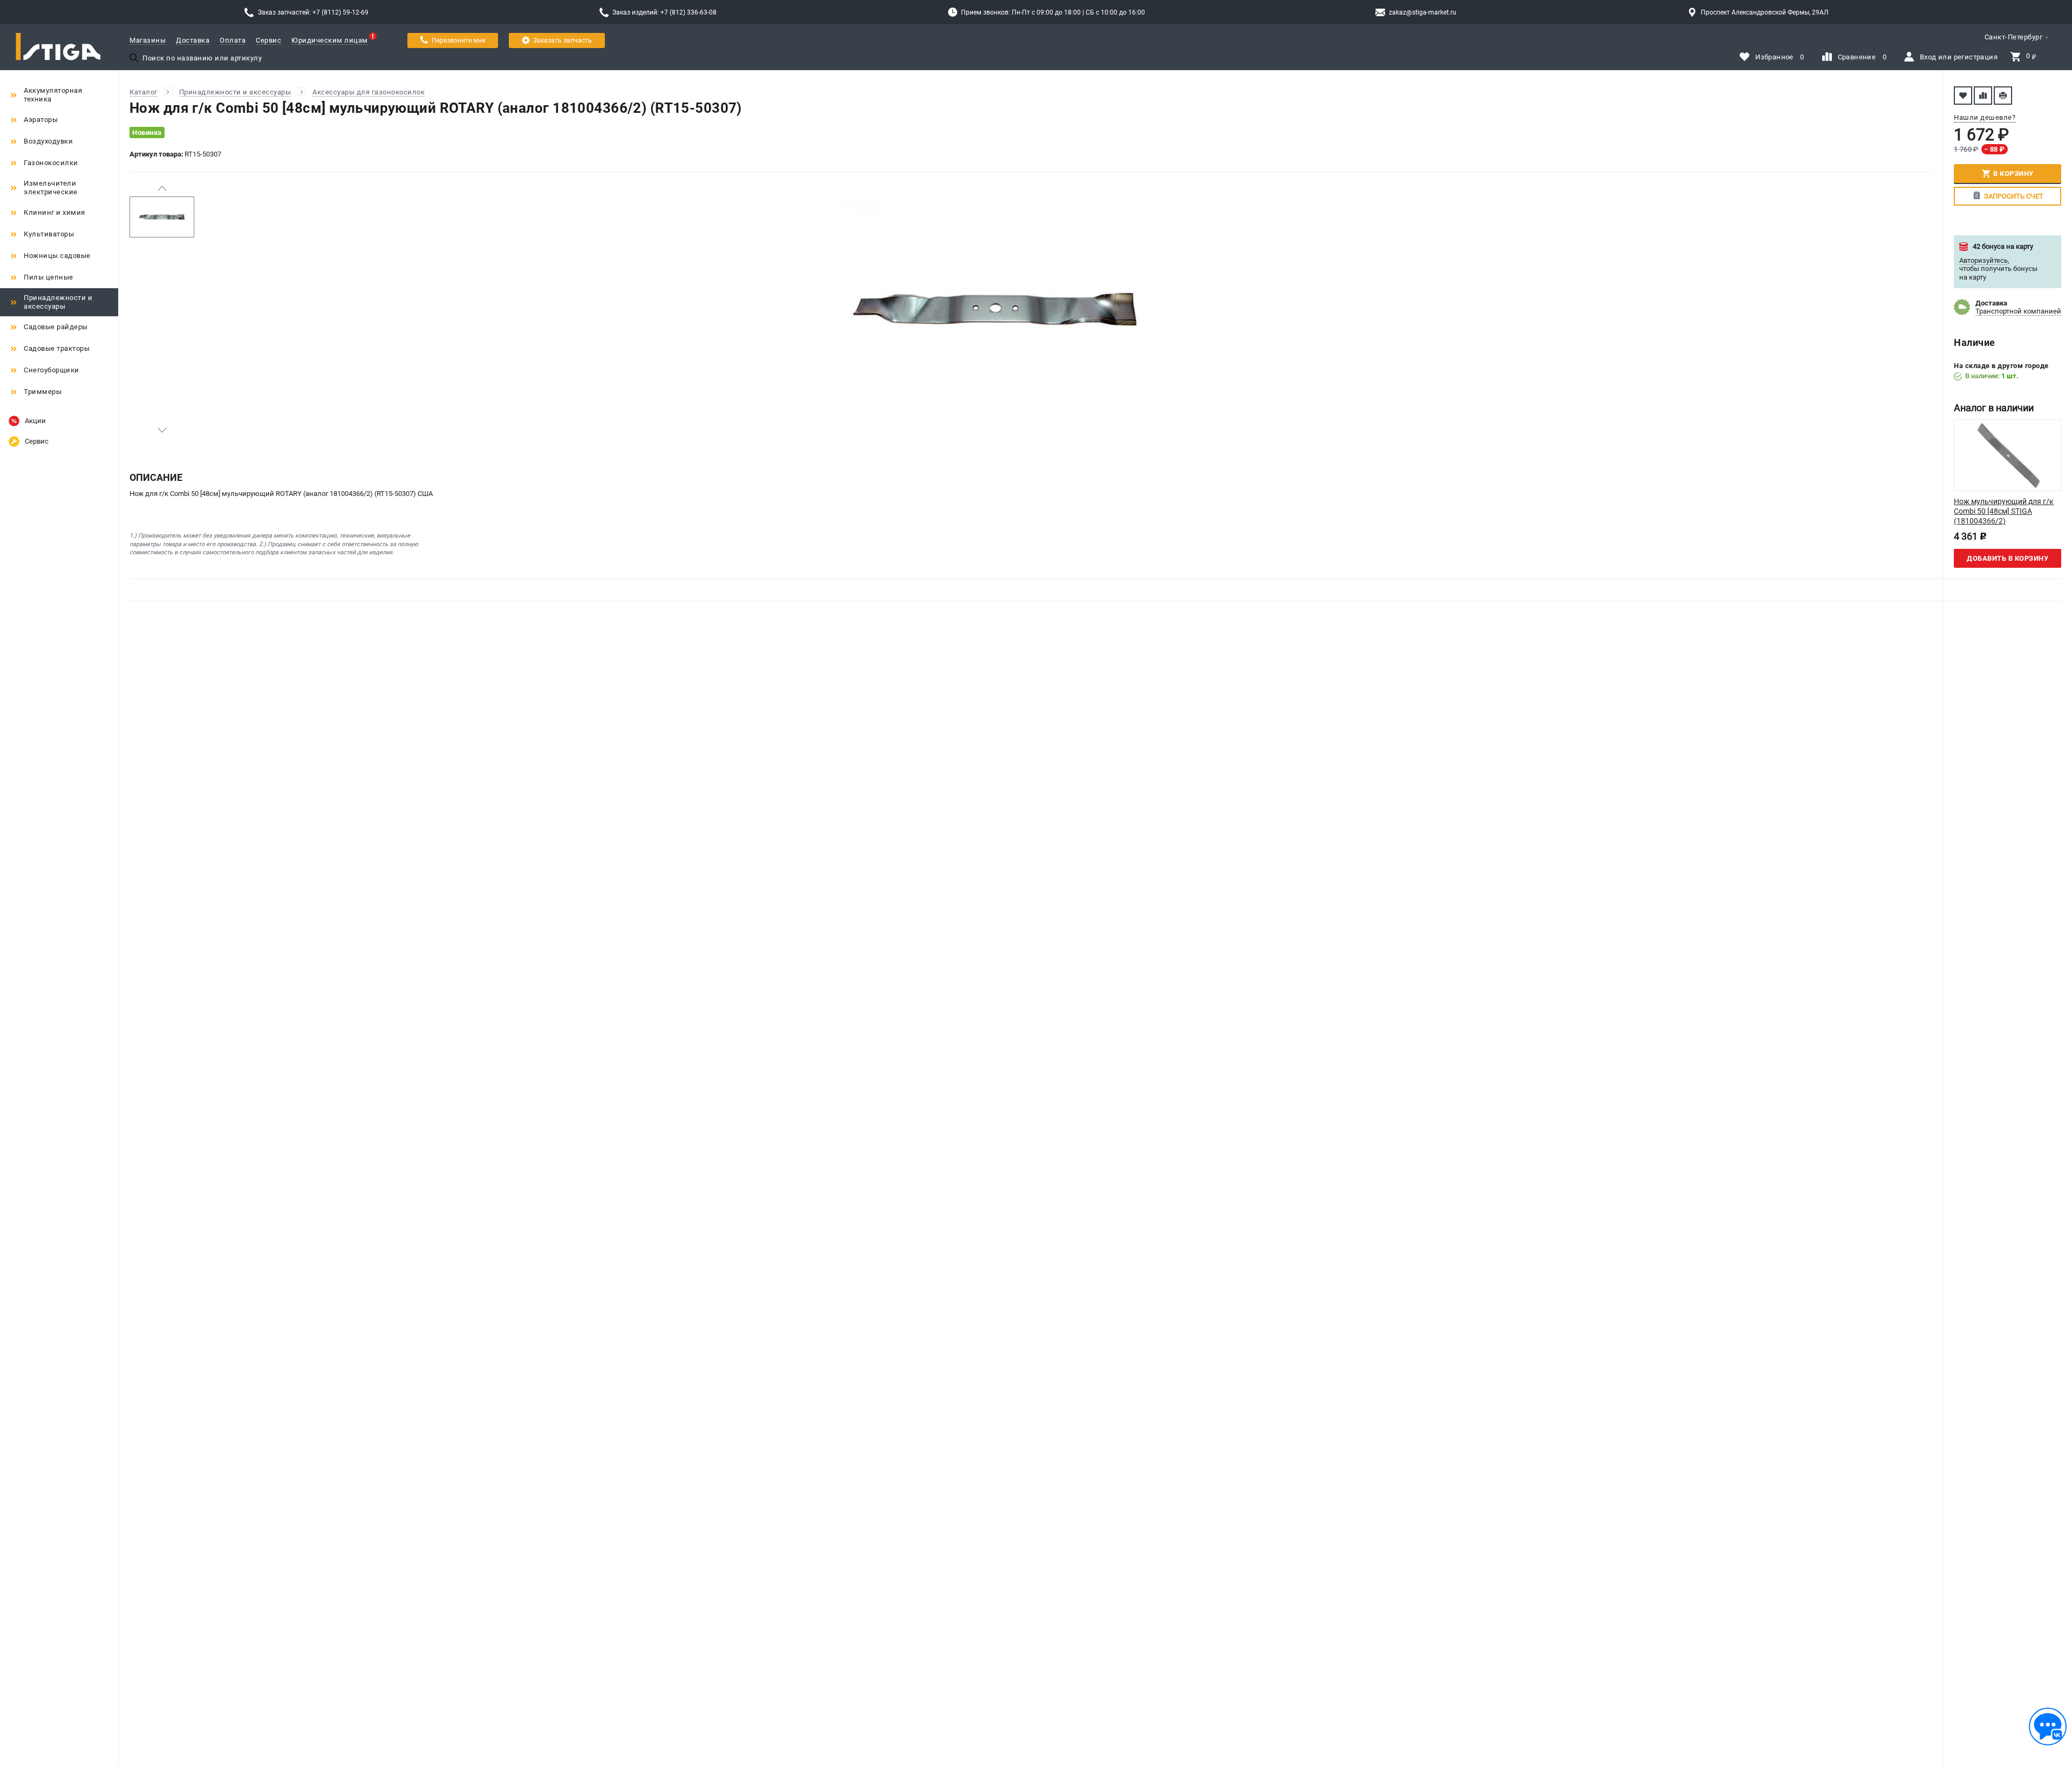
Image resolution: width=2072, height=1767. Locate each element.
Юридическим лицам (330, 40)
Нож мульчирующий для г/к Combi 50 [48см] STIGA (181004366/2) (2004, 511)
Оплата (233, 40)
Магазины (148, 40)
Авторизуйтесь (1984, 260)
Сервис (268, 40)
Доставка (193, 40)
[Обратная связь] (2048, 1727)
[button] (162, 188)
